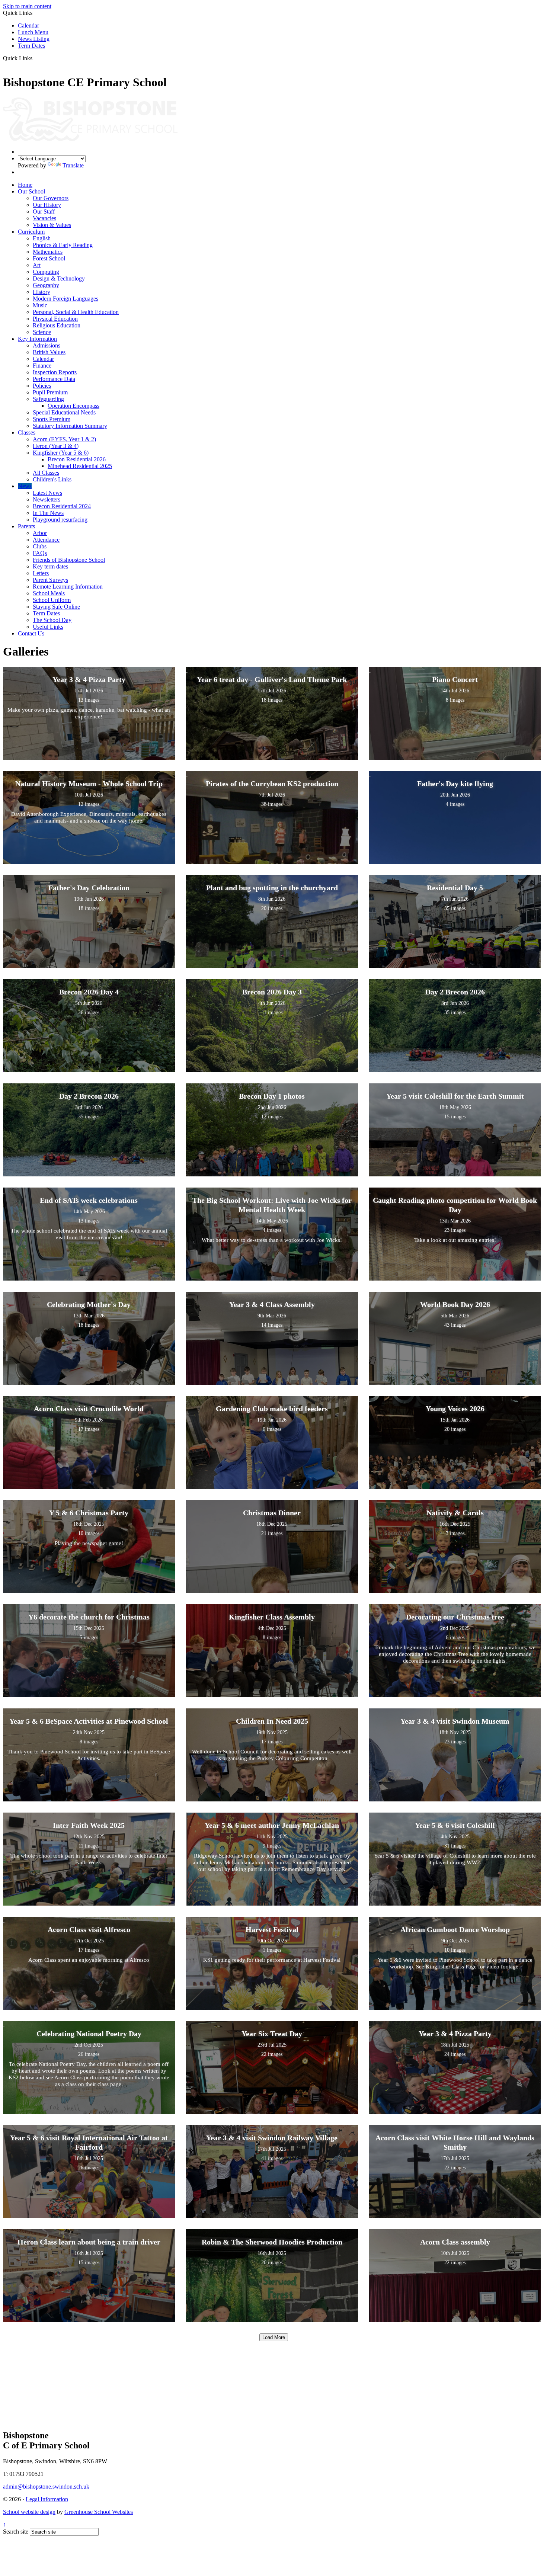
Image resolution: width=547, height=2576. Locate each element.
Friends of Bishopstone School (69, 560)
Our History (47, 205)
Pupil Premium (50, 392)
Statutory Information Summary (70, 426)
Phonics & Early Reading (63, 245)
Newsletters (47, 499)
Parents (26, 526)
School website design (29, 2512)
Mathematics (48, 252)
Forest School (49, 258)
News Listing (34, 39)
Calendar (28, 25)
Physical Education (55, 319)
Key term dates (50, 566)
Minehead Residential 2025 (80, 466)
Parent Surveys (50, 580)
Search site (16, 2532)
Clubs (40, 546)
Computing (46, 272)
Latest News (47, 493)
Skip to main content (27, 6)
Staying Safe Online (56, 607)
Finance (42, 366)
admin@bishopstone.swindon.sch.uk (46, 2487)
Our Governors (51, 198)
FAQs (40, 553)
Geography (46, 285)
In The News (48, 513)
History (41, 292)
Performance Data (54, 379)
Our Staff (44, 212)
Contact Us (31, 633)
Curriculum (31, 232)
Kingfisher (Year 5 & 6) (61, 453)
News (25, 486)
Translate (73, 165)
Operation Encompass (73, 406)
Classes (27, 432)
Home (25, 185)
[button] (35, 58)
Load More (274, 2337)
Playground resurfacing (60, 520)
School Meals (49, 593)
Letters (41, 573)
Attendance (46, 540)
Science (42, 332)
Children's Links (52, 479)
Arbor (40, 533)
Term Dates (31, 46)
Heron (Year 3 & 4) (56, 446)
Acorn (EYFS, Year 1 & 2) (64, 439)
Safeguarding (48, 399)
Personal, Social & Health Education (76, 312)
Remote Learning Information (68, 587)
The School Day (52, 620)
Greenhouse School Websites (99, 2512)
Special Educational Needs (64, 412)
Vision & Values (52, 225)
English (42, 238)
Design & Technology (59, 278)
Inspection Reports (55, 372)
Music (40, 305)
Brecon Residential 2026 (77, 459)
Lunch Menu (33, 32)
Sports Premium (52, 419)
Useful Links (48, 627)
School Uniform (52, 600)
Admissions (47, 345)
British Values (49, 352)
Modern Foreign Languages (65, 299)
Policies (42, 386)
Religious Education (57, 325)
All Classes (46, 473)
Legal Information (47, 2499)
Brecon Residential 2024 (62, 506)
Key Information (37, 339)
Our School (31, 191)
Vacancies (44, 218)
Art (37, 265)
